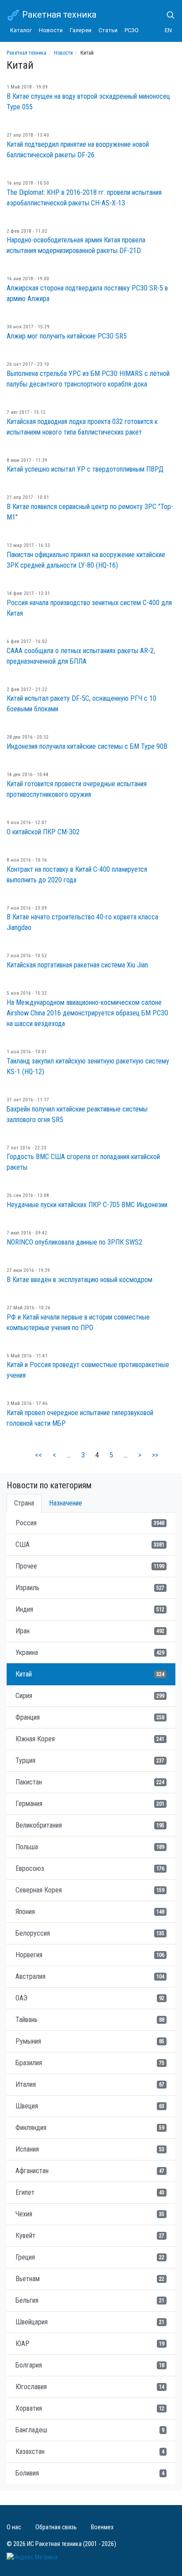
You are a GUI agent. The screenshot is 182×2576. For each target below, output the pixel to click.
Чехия (90, 2214)
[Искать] (167, 15)
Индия (90, 1609)
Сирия (90, 1696)
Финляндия (90, 2128)
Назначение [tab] (66, 1503)
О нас (14, 2527)
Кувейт (90, 2236)
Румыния (90, 2041)
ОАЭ (90, 1998)
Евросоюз (90, 1868)
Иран (90, 1631)
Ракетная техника (58, 15)
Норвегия (90, 1955)
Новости (51, 30)
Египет (90, 2192)
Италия (90, 2084)
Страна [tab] (24, 1503)
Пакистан (90, 1782)
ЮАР (90, 2344)
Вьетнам (90, 2279)
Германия (90, 1804)
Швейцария (90, 2322)
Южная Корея (90, 1739)
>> (155, 1455)
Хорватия (90, 2408)
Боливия (90, 2473)
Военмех (102, 2527)
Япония (90, 1912)
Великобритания (90, 1825)
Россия (90, 1523)
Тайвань (90, 2020)
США (90, 1544)
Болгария (90, 2365)
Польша (90, 1847)
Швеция (90, 2106)
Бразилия (90, 2063)
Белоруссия (90, 1933)
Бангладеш (90, 2430)
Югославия (90, 2387)
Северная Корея (90, 1890)
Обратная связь (56, 2527)
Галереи (81, 30)
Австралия (90, 1976)
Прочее (90, 1566)
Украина (90, 1652)
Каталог (21, 30)
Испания (90, 2149)
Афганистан (90, 2171)
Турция (90, 1760)
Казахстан (90, 2451)
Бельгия (90, 2300)
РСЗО (132, 30)
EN (168, 30)
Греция (90, 2257)
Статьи (108, 30)
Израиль (90, 1588)
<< (38, 1455)
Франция (90, 1717)
